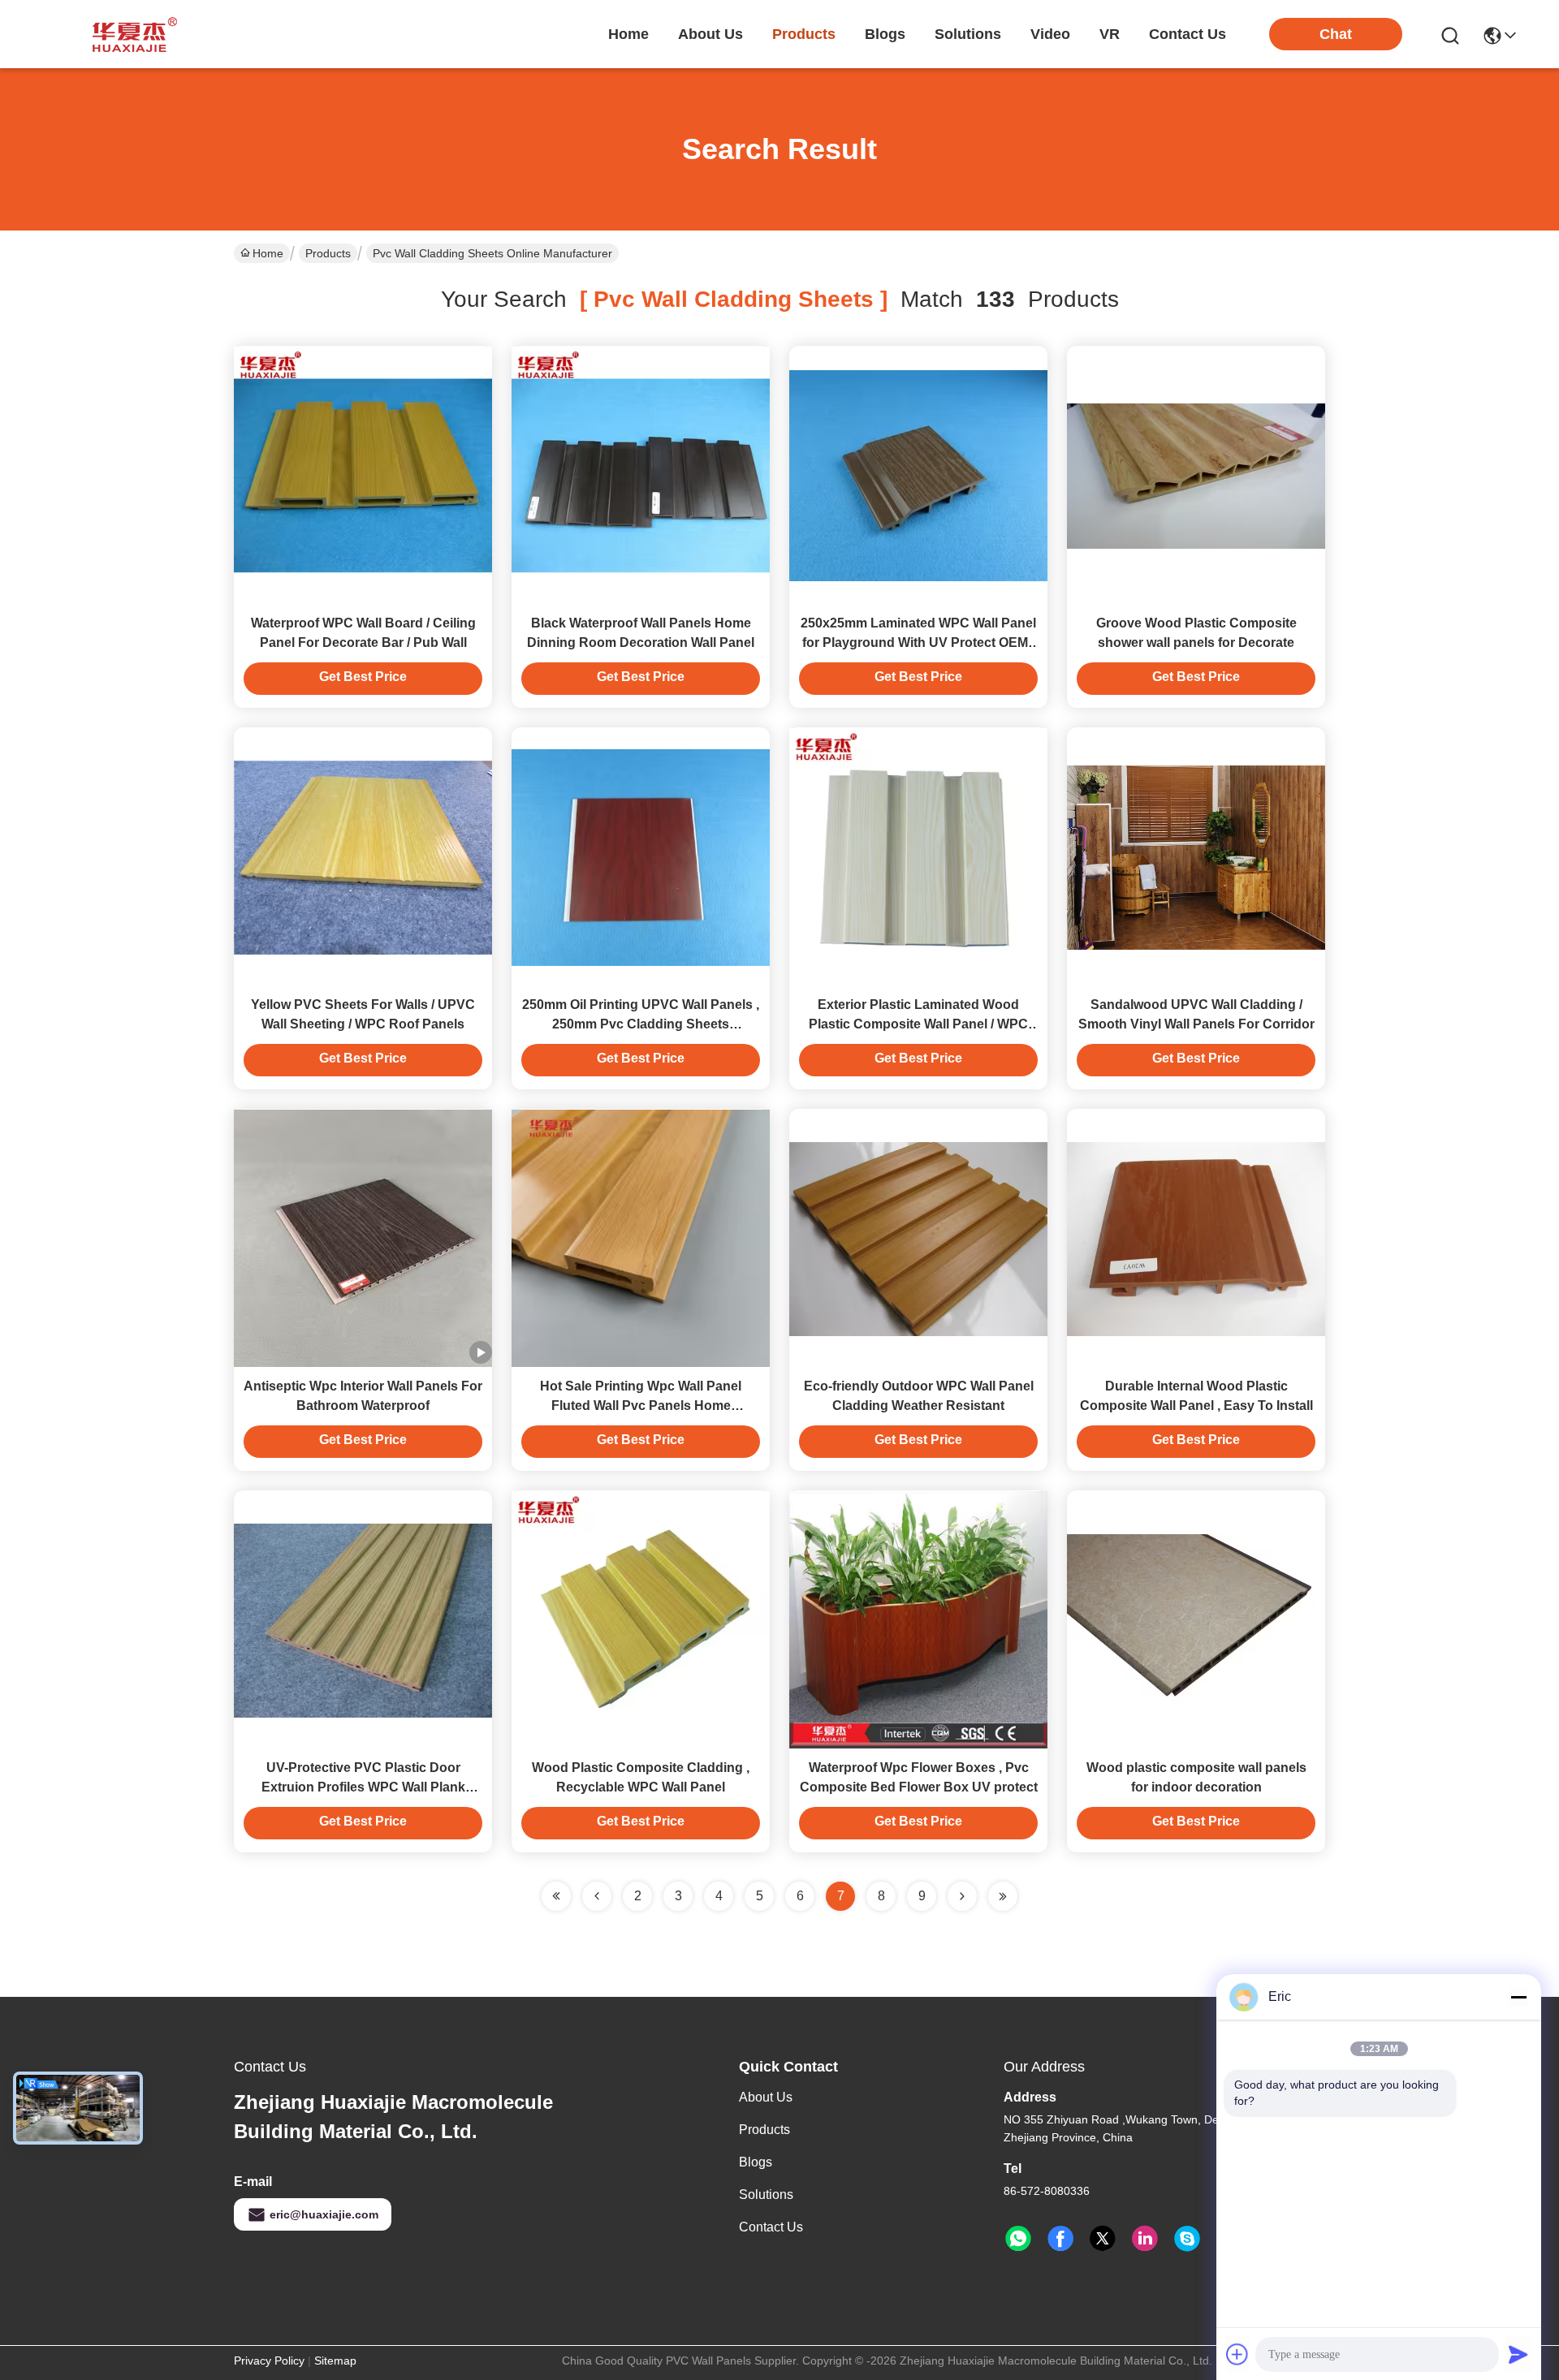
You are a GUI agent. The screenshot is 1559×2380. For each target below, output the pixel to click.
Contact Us (771, 2227)
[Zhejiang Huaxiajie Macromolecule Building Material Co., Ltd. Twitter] (1103, 2239)
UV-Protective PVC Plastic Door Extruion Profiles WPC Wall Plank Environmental (363, 1787)
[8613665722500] (1018, 2239)
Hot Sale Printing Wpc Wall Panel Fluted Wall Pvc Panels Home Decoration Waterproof (641, 1406)
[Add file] (1237, 2354)
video (1050, 34)
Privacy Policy (269, 2361)
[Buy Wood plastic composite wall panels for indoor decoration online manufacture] (1196, 1619)
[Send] (1518, 2354)
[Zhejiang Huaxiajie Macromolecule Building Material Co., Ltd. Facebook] (1060, 2239)
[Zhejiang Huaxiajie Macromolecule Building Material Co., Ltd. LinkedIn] (1145, 2239)
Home (628, 34)
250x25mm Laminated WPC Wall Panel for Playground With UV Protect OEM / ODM (918, 642)
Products (328, 253)
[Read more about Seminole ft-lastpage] (1003, 1896)
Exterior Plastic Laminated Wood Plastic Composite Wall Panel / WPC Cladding (918, 1024)
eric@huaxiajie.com (324, 2214)
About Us (766, 2097)
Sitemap (335, 2361)
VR (1110, 34)
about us (710, 34)
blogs (885, 34)
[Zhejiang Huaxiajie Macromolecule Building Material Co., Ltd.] (130, 34)
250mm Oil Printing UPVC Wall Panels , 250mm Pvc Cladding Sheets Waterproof (641, 1024)
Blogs (756, 2162)
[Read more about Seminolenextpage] (962, 1896)
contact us (1188, 34)
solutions (968, 34)
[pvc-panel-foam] (1187, 2239)
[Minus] (1518, 1997)
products (804, 34)
